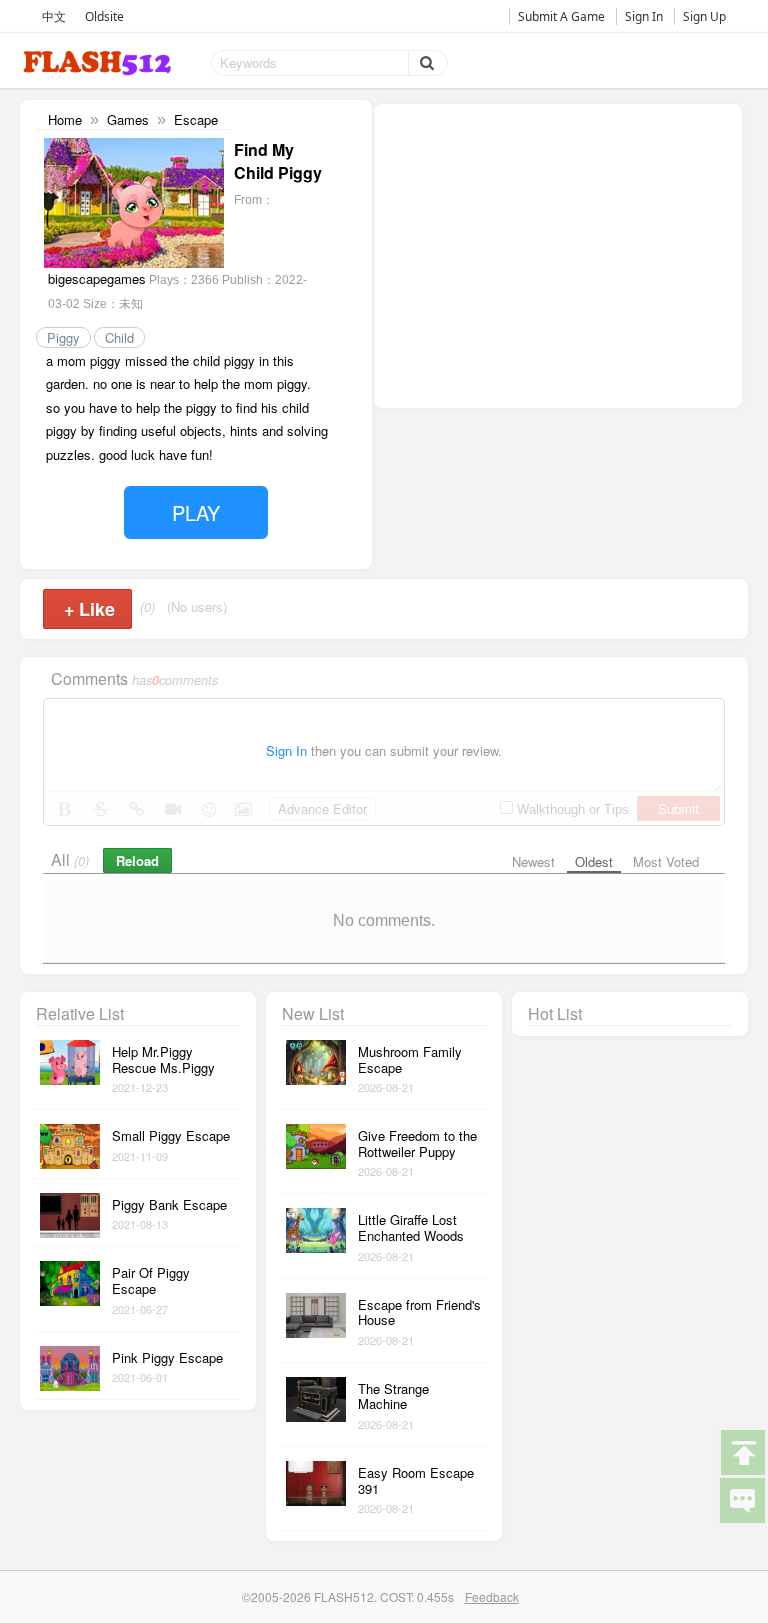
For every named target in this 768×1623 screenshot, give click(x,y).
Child (119, 337)
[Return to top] (742, 1451)
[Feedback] (742, 1499)
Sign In (644, 16)
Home (65, 119)
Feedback (492, 1596)
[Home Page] (99, 63)
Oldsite (104, 16)
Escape (196, 119)
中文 (54, 16)
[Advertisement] (558, 254)
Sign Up (704, 16)
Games (128, 119)
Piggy (63, 337)
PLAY (196, 512)
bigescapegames (97, 278)
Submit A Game (561, 16)
